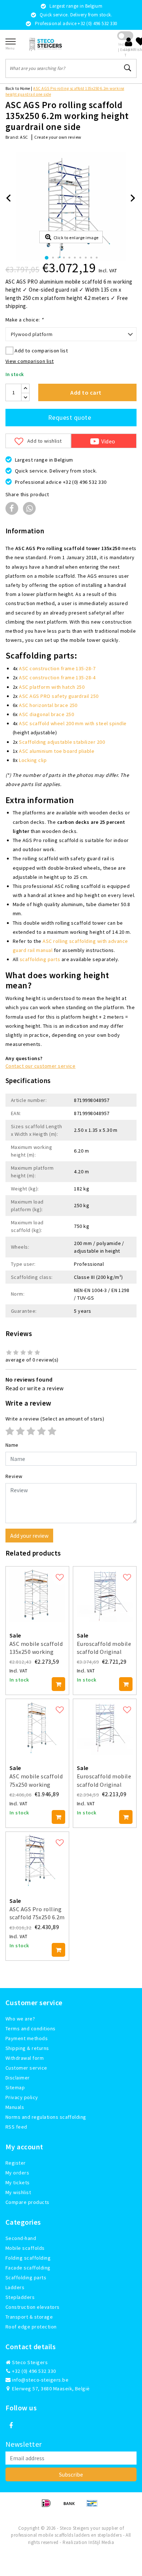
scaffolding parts (40, 959)
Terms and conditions (31, 2028)
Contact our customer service (40, 1066)
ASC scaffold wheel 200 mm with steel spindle (73, 723)
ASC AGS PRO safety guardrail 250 (59, 696)
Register (16, 2163)
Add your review (29, 1536)
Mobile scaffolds (25, 2248)
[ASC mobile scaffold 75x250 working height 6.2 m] (37, 1727)
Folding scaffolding (28, 2258)
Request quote (70, 417)
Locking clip (33, 760)
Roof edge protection (31, 2327)
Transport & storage (29, 2317)
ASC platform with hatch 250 (52, 687)
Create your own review (58, 137)
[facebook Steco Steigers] (11, 2426)
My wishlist (18, 2192)
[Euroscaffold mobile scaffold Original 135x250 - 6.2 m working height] (105, 1594)
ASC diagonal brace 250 (46, 714)
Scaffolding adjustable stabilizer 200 (62, 742)
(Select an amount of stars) (55, 1419)
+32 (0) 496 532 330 (33, 2371)
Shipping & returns (27, 2048)
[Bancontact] (94, 2506)
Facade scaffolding (28, 2268)
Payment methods (27, 2038)
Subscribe (71, 2474)
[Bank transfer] (72, 2506)
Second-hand (21, 2238)
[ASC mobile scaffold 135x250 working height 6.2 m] (37, 1594)
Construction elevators (33, 2307)
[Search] (128, 68)
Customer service (26, 2068)
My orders (17, 2173)
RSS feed (16, 2127)
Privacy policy (22, 2097)
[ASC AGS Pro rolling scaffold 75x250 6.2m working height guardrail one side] (37, 1860)
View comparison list (30, 361)
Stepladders (20, 2297)
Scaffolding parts (26, 2277)
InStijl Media (101, 2542)
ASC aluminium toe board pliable (57, 751)
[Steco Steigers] (46, 44)
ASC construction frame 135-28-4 (57, 677)
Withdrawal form (25, 2058)
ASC (24, 137)
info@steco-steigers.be (40, 2380)
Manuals (15, 2107)
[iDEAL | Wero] (49, 2506)
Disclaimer (18, 2078)
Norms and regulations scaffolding (46, 2117)
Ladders (15, 2287)
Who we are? (20, 2019)
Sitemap (15, 2087)
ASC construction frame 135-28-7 (57, 668)
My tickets (18, 2182)
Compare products (27, 2202)
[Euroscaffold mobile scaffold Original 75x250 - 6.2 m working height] (105, 1727)
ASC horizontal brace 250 (48, 705)
